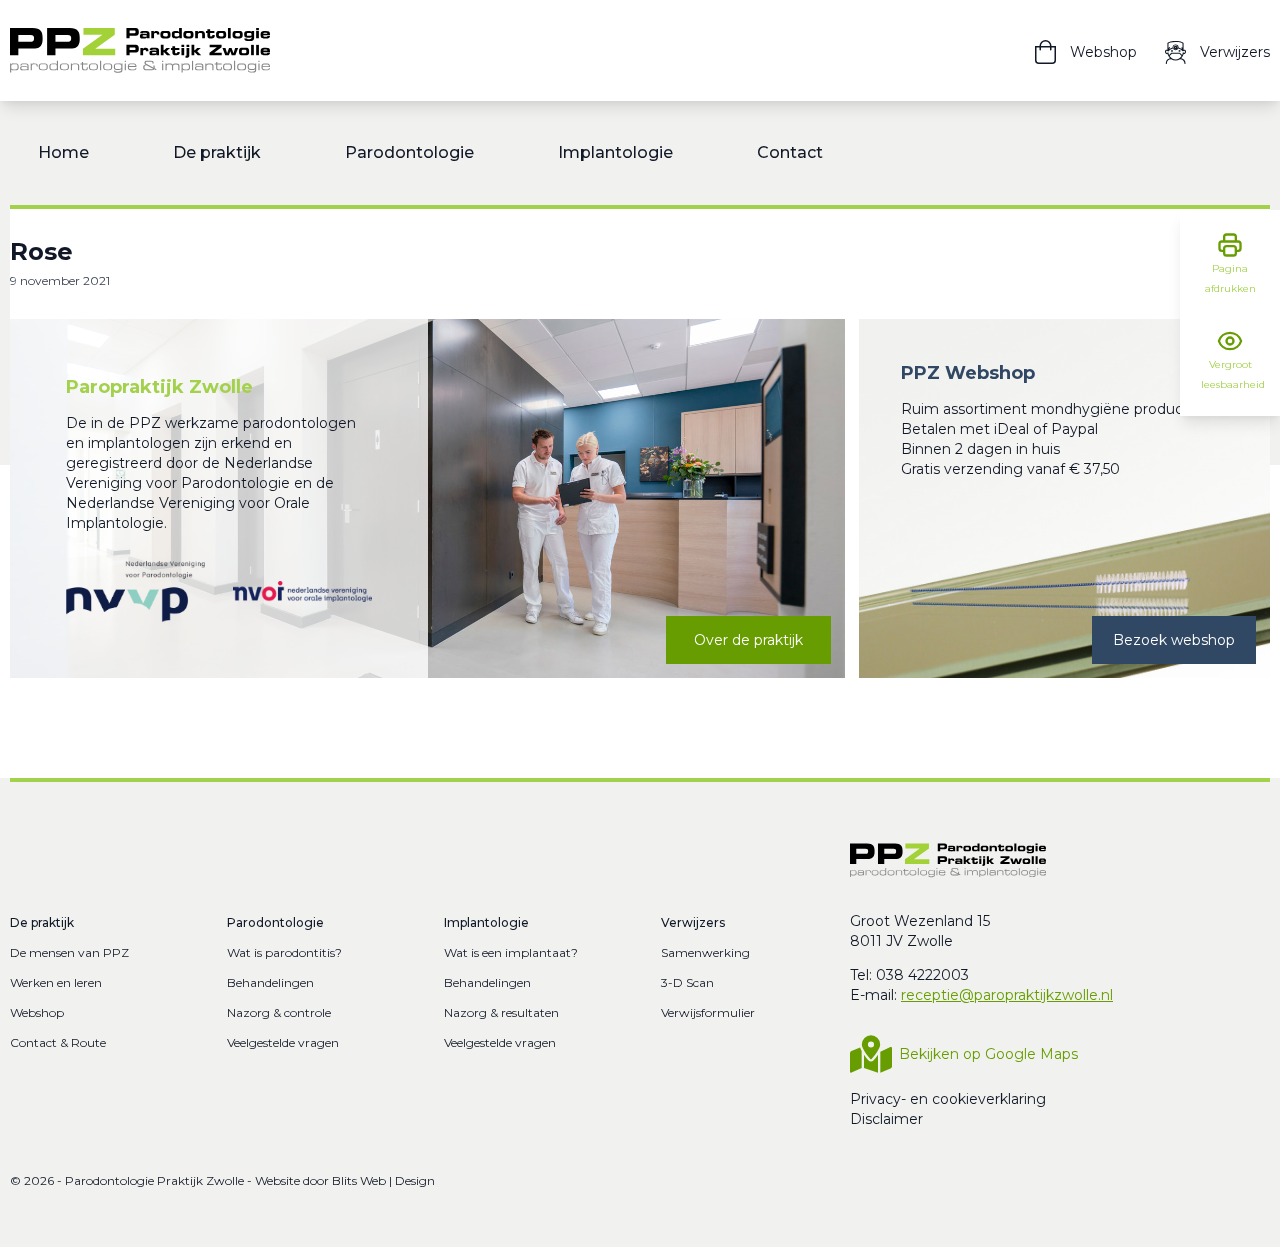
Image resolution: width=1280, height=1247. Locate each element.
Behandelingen (270, 982)
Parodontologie (409, 152)
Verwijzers (693, 922)
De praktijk (217, 152)
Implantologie (615, 152)
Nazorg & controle (279, 1012)
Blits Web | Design (383, 1180)
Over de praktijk (748, 640)
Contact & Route (58, 1042)
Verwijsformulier (708, 1012)
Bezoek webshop (1174, 640)
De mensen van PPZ (69, 952)
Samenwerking (705, 952)
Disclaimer (886, 1119)
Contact (790, 152)
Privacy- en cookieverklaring (948, 1099)
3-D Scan (687, 982)
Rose (41, 251)
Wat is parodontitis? (284, 952)
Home (63, 152)
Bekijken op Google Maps (988, 1054)
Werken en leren (56, 982)
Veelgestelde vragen (283, 1042)
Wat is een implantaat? (511, 952)
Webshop (37, 1012)
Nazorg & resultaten (501, 1012)
